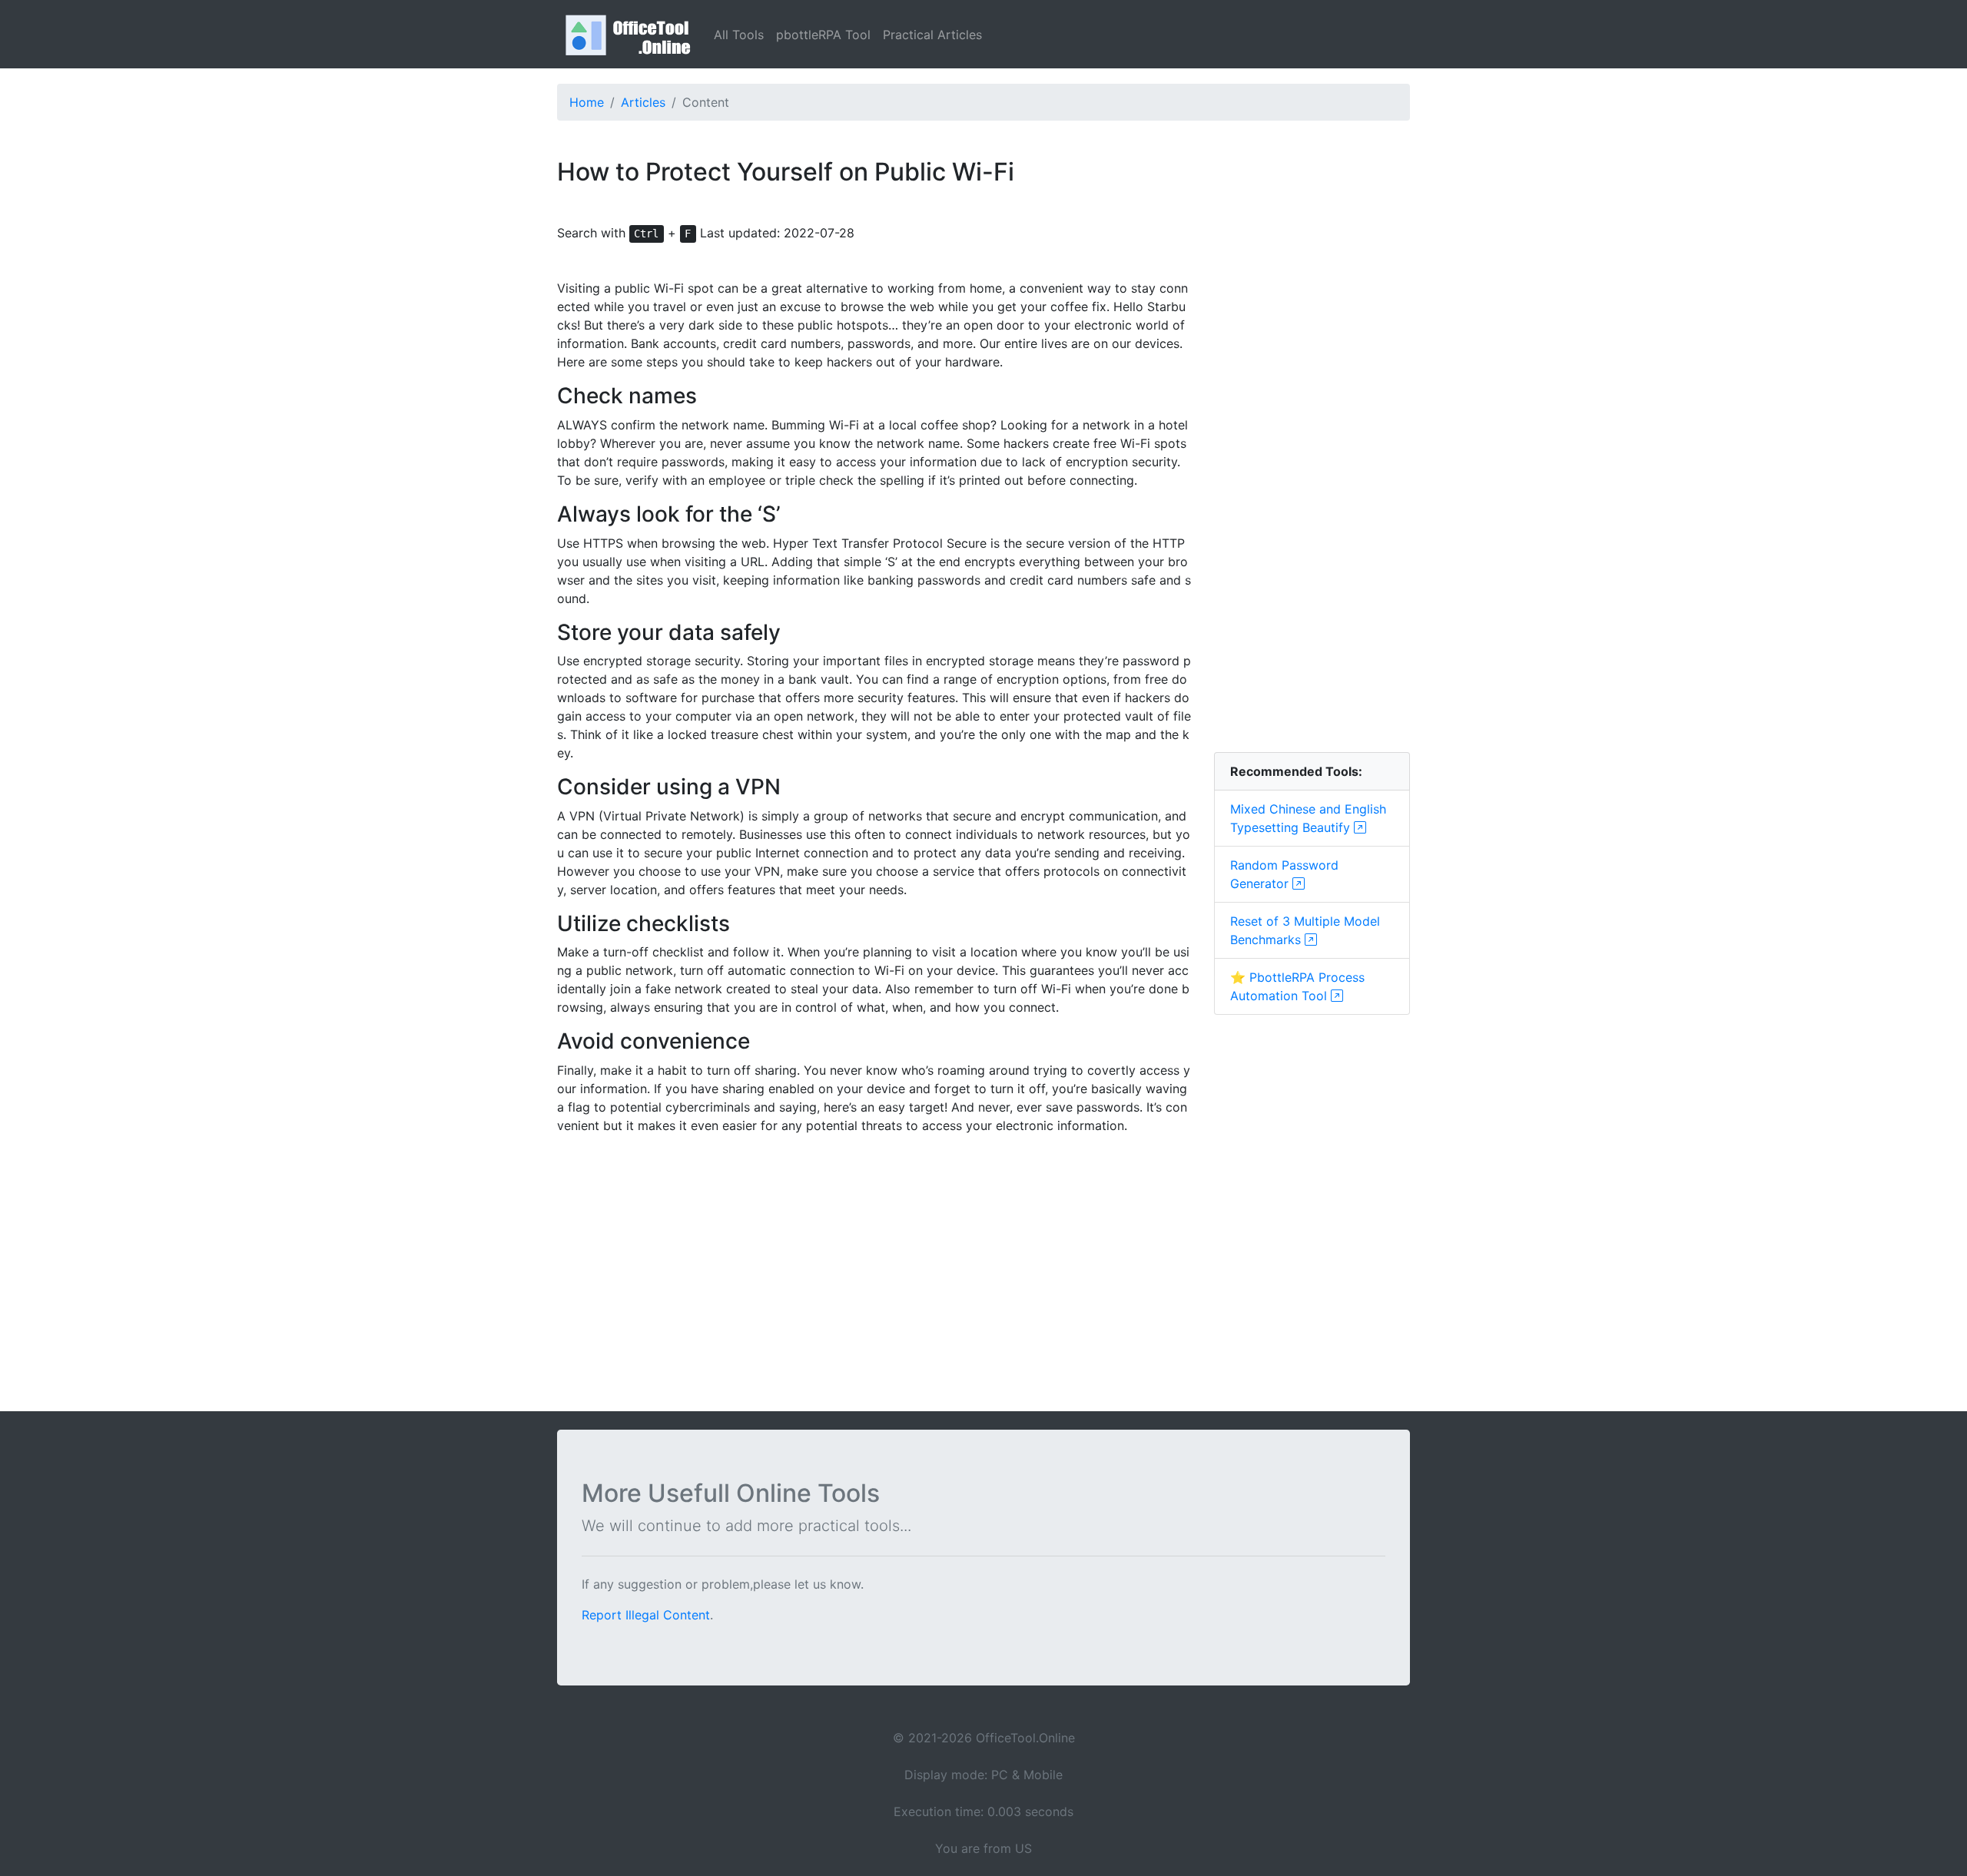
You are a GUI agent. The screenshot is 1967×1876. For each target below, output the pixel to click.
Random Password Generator (1284, 874)
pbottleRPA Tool (823, 35)
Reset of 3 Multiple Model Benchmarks (1305, 930)
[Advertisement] (1312, 509)
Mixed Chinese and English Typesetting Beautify (1308, 818)
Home (587, 102)
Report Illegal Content (646, 1615)
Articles (643, 102)
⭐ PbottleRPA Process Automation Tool (1297, 986)
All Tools (739, 35)
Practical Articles (932, 35)
